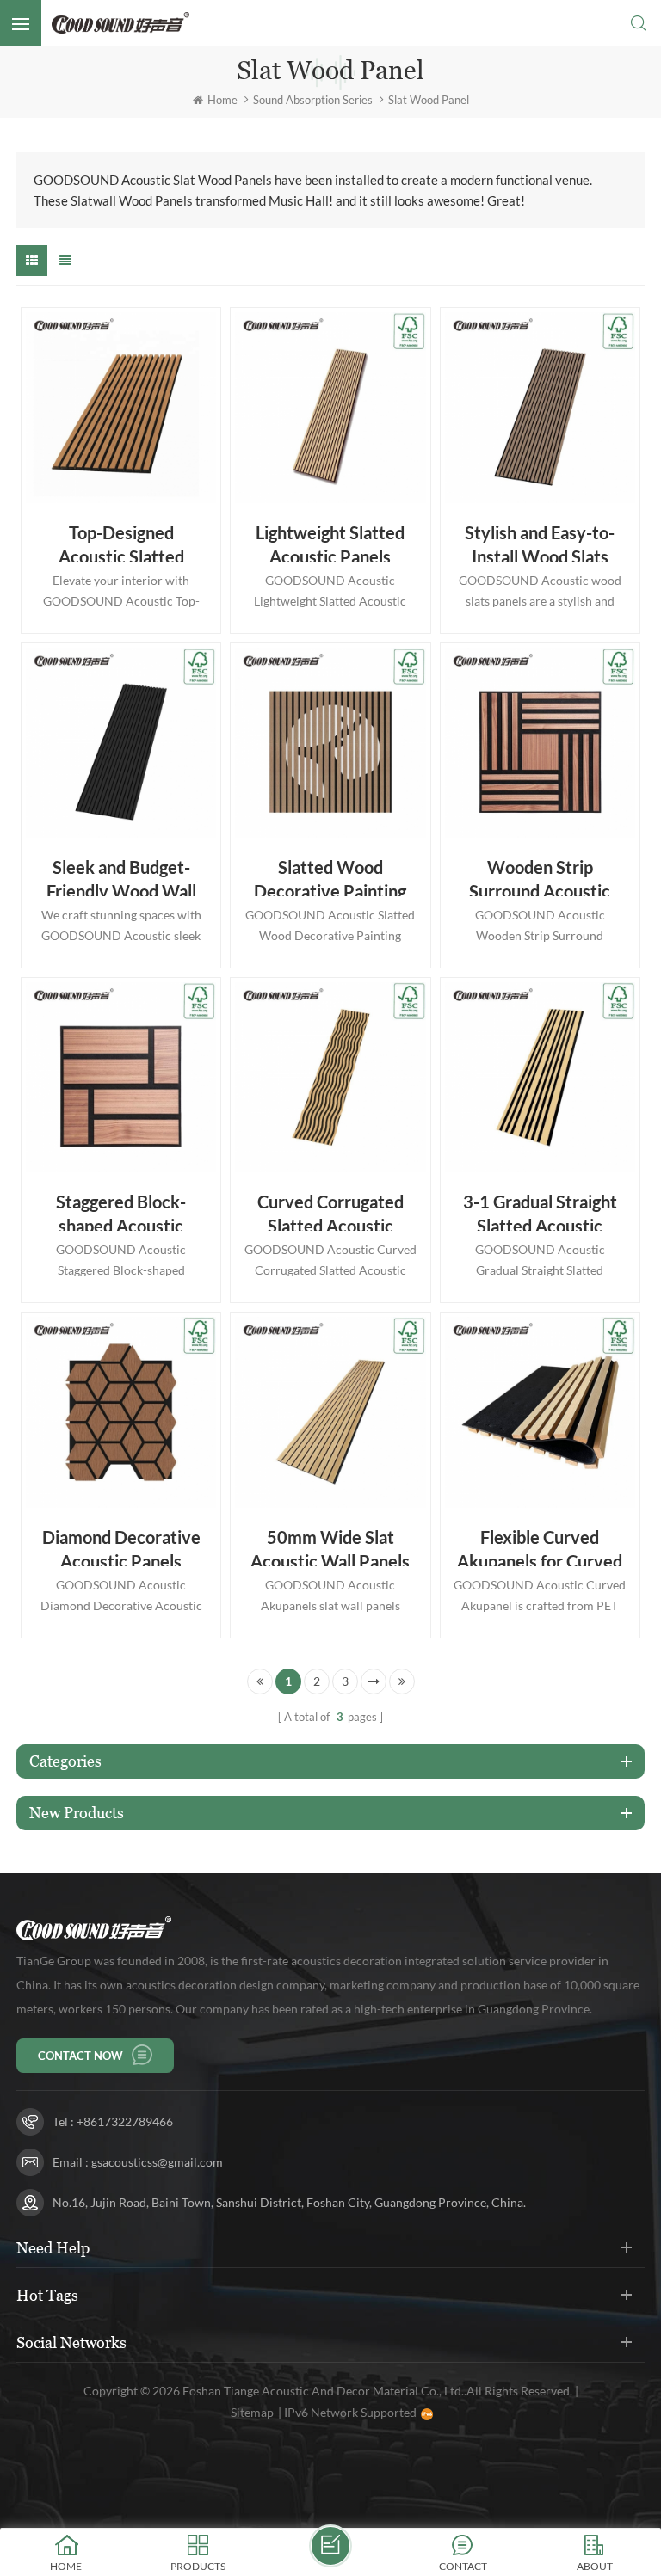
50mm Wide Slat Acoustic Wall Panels (330, 1546)
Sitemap (252, 2412)
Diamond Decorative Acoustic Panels (121, 1546)
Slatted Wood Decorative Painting (330, 876)
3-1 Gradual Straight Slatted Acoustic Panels (540, 1211)
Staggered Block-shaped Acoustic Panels (121, 1211)
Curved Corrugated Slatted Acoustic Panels (330, 1211)
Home (222, 100)
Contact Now (80, 2056)
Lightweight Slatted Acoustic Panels (330, 542)
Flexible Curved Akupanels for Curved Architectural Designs (540, 1546)
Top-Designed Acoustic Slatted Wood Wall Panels (121, 542)
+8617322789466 (125, 2121)
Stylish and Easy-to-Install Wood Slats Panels (540, 542)
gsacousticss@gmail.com (157, 2162)
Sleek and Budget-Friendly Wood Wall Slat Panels (121, 876)
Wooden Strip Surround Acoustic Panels (540, 876)
